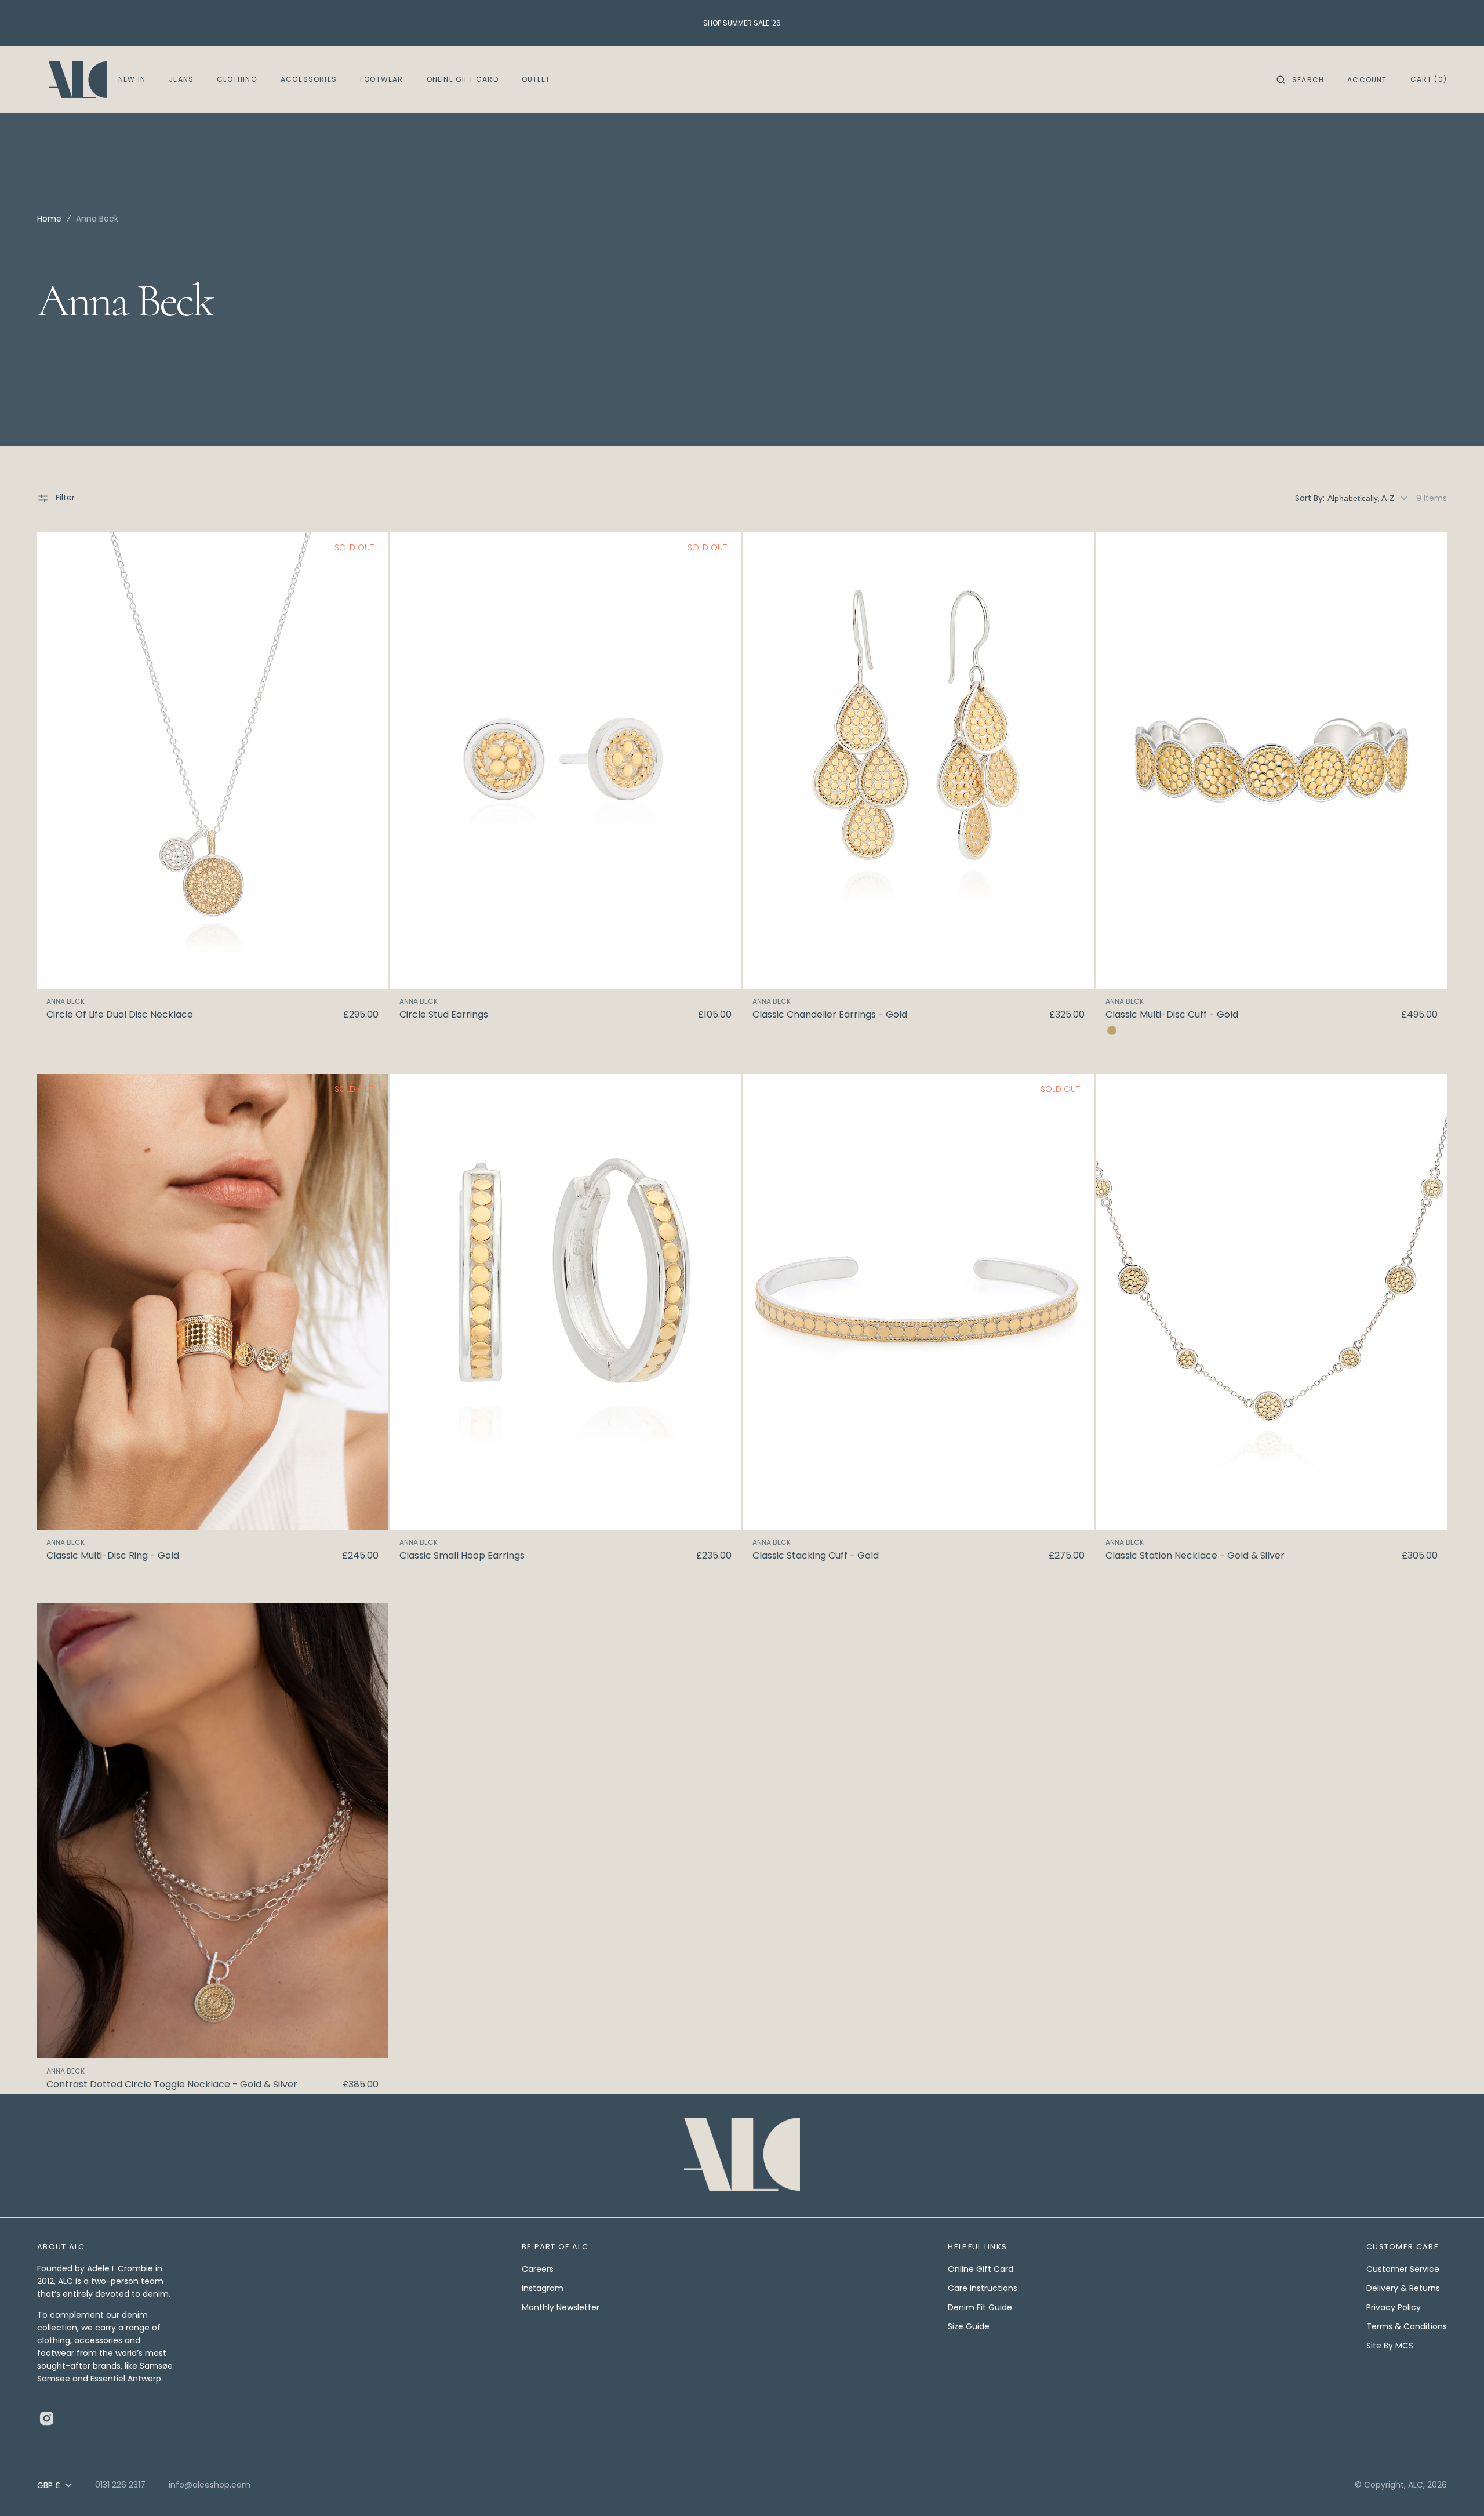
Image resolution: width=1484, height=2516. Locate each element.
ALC (1416, 2485)
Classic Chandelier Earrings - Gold (830, 1015)
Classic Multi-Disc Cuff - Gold (1172, 1015)
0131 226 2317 (120, 2485)
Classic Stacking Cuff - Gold (816, 1556)
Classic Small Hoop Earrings (462, 1556)
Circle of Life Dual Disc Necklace (120, 1015)
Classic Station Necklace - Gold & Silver (1195, 1556)
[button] (1300, 80)
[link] (212, 760)
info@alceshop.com (210, 2485)
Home (49, 219)
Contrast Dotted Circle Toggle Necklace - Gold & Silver (172, 2085)
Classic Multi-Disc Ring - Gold (113, 1556)
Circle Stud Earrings (444, 1015)
